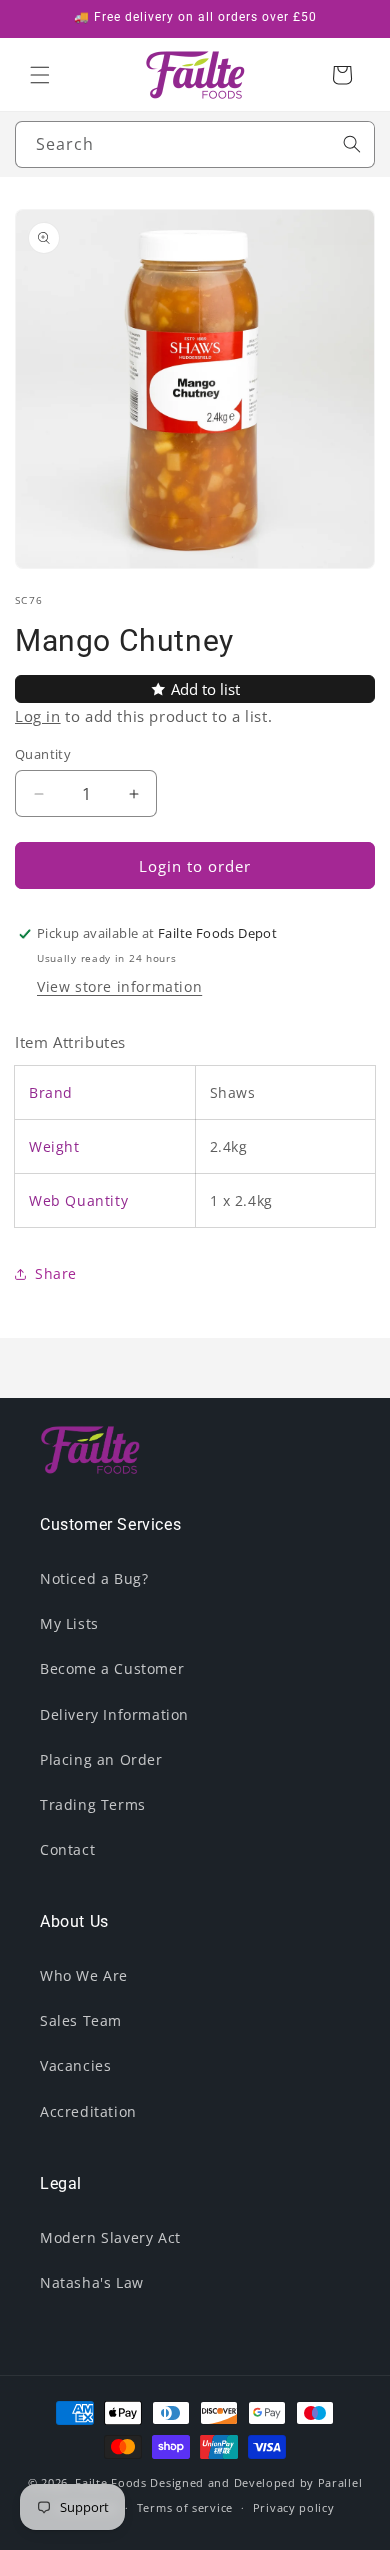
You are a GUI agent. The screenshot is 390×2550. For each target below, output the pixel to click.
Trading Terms (93, 1804)
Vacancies (75, 2065)
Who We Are (84, 1975)
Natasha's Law (92, 2282)
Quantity (43, 754)
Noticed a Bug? (94, 1578)
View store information (119, 986)
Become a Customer (112, 1668)
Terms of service (185, 2507)
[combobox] (195, 144)
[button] (40, 75)
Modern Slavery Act (110, 2237)
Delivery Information (114, 1714)
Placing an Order (101, 1759)
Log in (38, 716)
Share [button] (56, 1273)
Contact (67, 1849)
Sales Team (81, 2020)
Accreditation (88, 2111)
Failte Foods (110, 2482)
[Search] (352, 144)
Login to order (195, 866)
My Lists (69, 1623)
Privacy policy (294, 2507)
